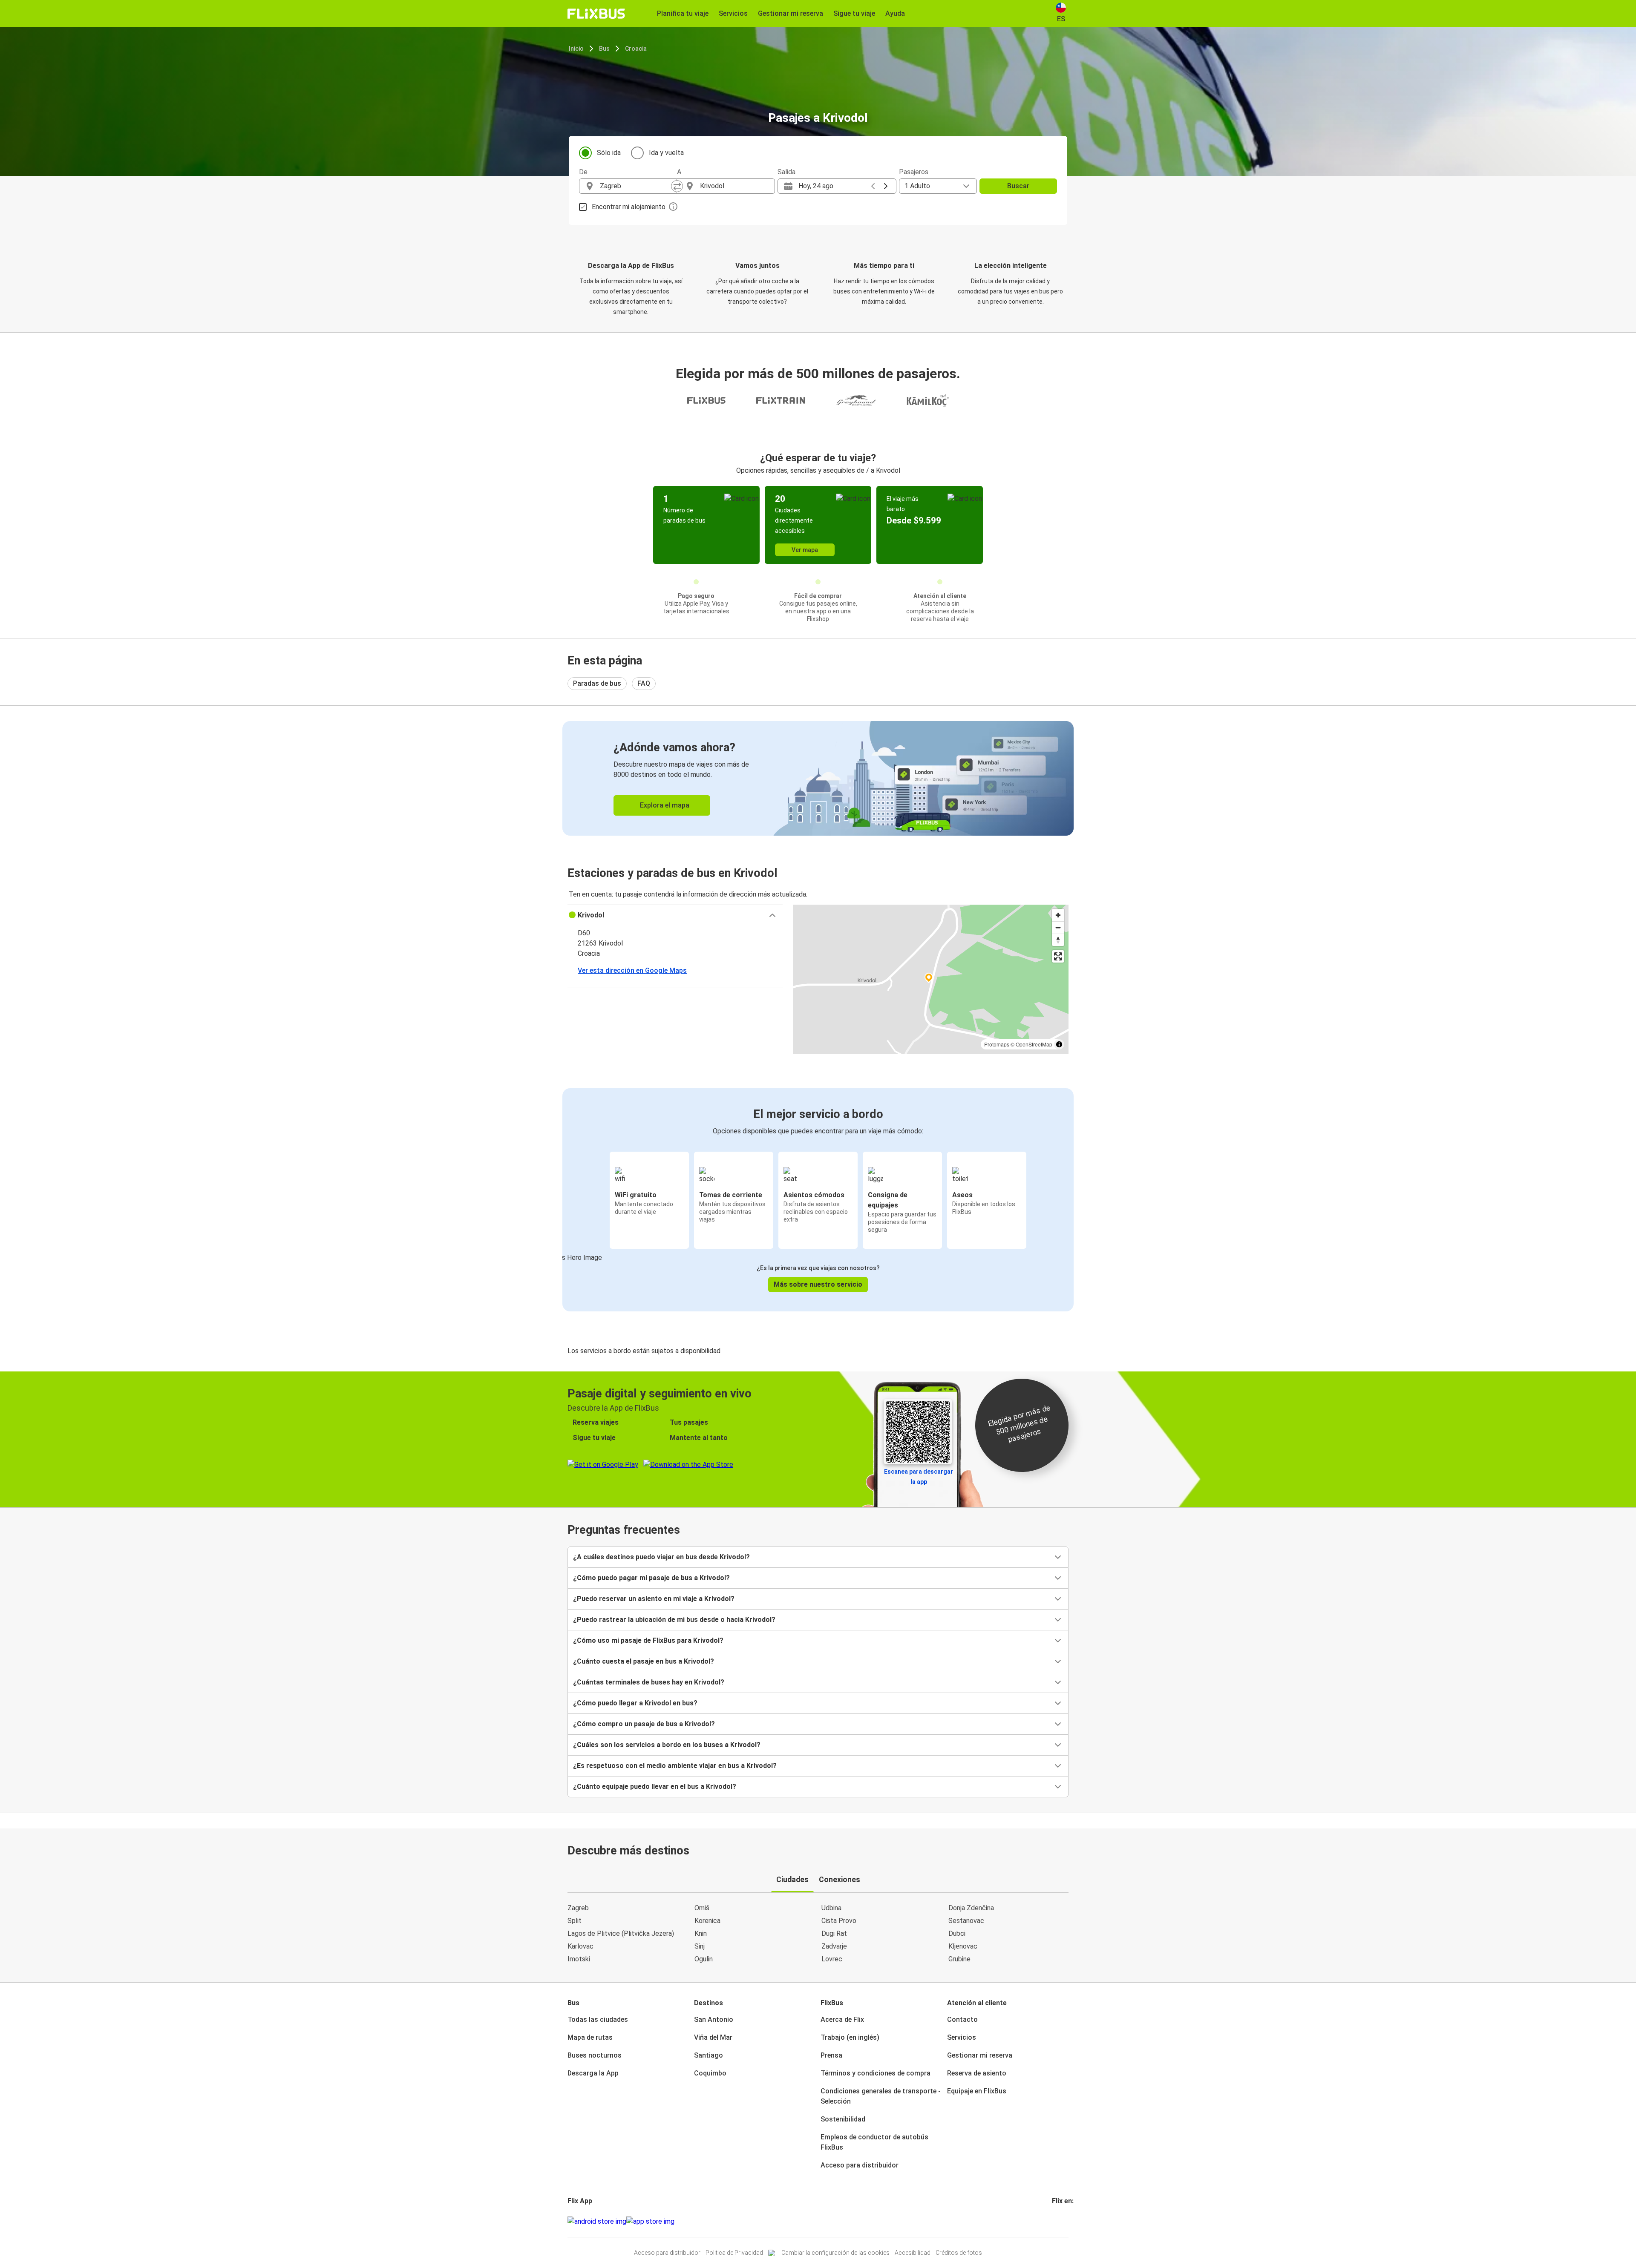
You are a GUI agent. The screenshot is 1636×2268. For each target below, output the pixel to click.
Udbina (831, 1908)
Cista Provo (839, 1921)
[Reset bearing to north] (1058, 940)
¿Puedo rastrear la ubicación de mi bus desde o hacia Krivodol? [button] (674, 1620)
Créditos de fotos (959, 2253)
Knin (701, 1933)
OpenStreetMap (1034, 1044)
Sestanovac (966, 1921)
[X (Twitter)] (1063, 2221)
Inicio (576, 49)
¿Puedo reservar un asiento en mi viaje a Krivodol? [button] (654, 1599)
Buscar (1018, 186)
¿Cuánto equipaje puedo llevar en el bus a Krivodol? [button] (655, 1787)
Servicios (962, 2037)
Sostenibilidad (843, 2119)
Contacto (962, 2019)
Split (575, 1921)
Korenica (707, 1921)
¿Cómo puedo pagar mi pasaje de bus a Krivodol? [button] (651, 1578)
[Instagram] (1056, 2221)
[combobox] (636, 186)
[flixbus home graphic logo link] (596, 14)
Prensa (831, 2055)
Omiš (702, 1908)
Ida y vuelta (666, 153)
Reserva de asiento (977, 2073)
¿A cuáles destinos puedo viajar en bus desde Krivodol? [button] (661, 1557)
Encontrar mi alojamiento (629, 207)
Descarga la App (593, 2073)
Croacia (636, 49)
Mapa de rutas (590, 2037)
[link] (818, 778)
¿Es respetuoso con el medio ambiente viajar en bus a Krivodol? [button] (675, 1766)
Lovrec (832, 1959)
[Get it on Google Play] (597, 2222)
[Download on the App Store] (650, 2222)
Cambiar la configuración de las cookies (835, 2253)
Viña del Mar (713, 2037)
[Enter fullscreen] (1058, 956)
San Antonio (714, 2019)
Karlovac (580, 1946)
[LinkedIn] (1061, 2221)
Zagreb (578, 1908)
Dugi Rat (834, 1933)
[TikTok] (1066, 2221)
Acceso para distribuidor (860, 2165)
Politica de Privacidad (734, 2253)
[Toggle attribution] (1059, 1044)
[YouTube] (1058, 2221)
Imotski (579, 1959)
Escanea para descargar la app (919, 1477)
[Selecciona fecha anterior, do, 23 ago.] (873, 186)
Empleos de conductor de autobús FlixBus (874, 2142)
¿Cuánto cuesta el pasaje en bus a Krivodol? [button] (644, 1661)
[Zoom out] (1058, 927)
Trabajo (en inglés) (850, 2037)
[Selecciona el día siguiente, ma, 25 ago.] (886, 186)
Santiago (709, 2055)
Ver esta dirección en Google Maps (632, 970)
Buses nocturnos (595, 2055)
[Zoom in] (1058, 915)
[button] (675, 915)
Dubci (957, 1933)
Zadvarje (834, 1946)
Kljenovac (963, 1946)
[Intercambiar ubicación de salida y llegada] (677, 186)
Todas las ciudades (598, 2019)
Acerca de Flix (842, 2019)
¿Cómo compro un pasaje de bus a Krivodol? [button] (644, 1724)
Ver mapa (805, 550)
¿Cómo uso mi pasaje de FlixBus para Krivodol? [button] (648, 1640)
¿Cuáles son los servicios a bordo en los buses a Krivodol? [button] (667, 1745)
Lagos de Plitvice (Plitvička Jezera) (621, 1933)
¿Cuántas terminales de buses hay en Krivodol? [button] (649, 1682)
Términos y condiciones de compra (876, 2073)
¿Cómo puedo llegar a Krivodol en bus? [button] (635, 1703)
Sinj (700, 1946)
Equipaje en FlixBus (977, 2091)
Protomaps (997, 1044)
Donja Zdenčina (971, 1908)
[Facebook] (1053, 2221)
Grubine (959, 1959)
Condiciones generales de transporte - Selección (881, 2096)
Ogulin (704, 1959)
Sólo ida (609, 153)
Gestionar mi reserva (980, 2055)
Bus (604, 49)
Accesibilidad (913, 2253)
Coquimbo (710, 2073)
